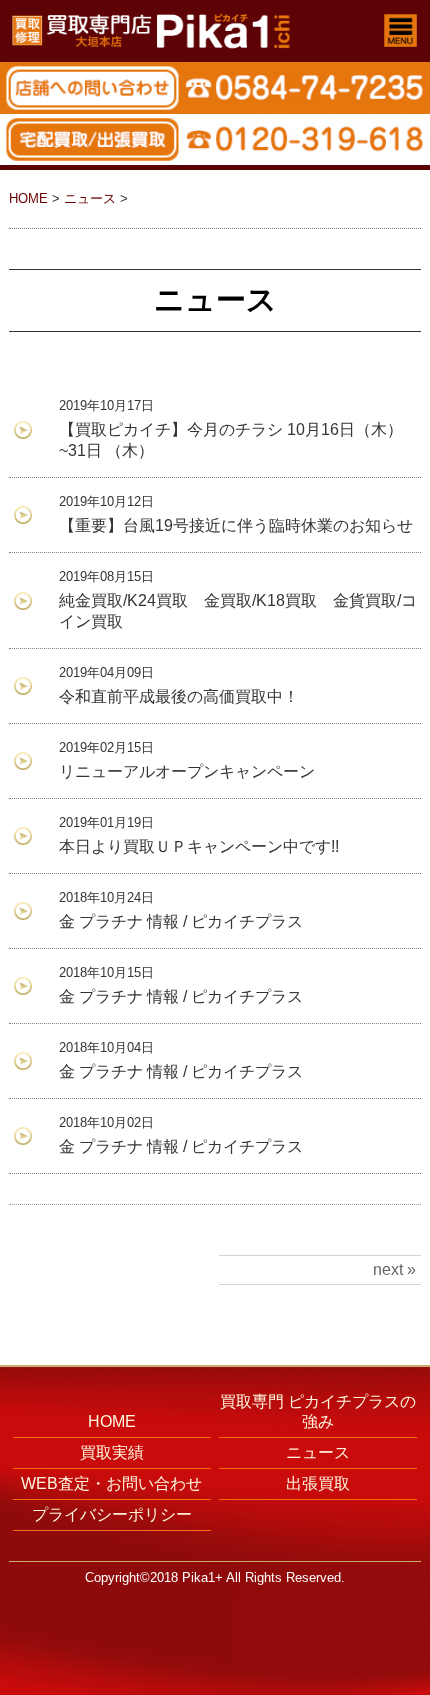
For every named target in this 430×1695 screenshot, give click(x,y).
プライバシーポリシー (112, 1514)
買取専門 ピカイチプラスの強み (318, 1411)
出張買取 (318, 1483)
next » (394, 1269)
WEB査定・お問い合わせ (111, 1483)
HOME (28, 198)
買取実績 (112, 1452)
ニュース (90, 198)
